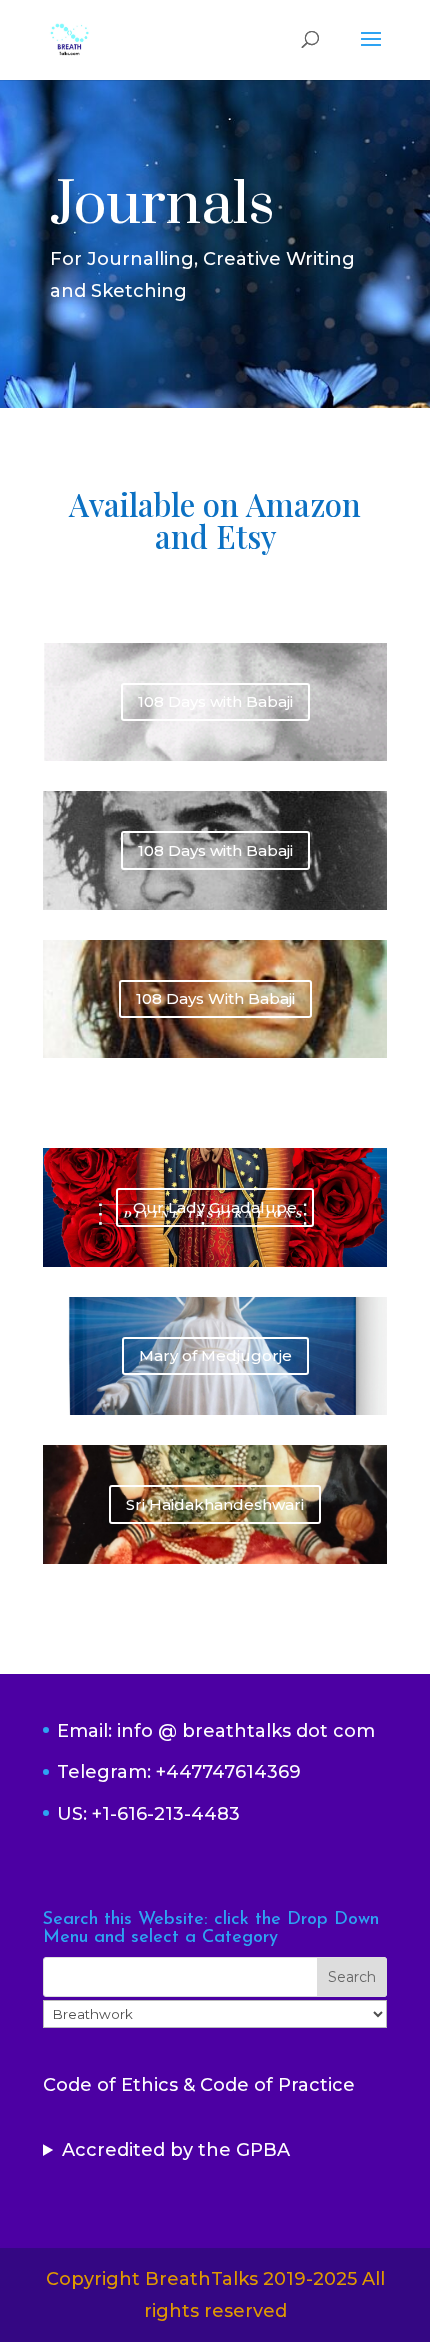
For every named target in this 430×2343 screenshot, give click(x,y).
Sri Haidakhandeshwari (215, 1504)
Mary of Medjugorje (215, 1355)
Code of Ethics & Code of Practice (199, 2085)
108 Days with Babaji (215, 701)
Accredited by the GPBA (176, 2150)
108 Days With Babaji (215, 998)
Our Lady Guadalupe (215, 1207)
